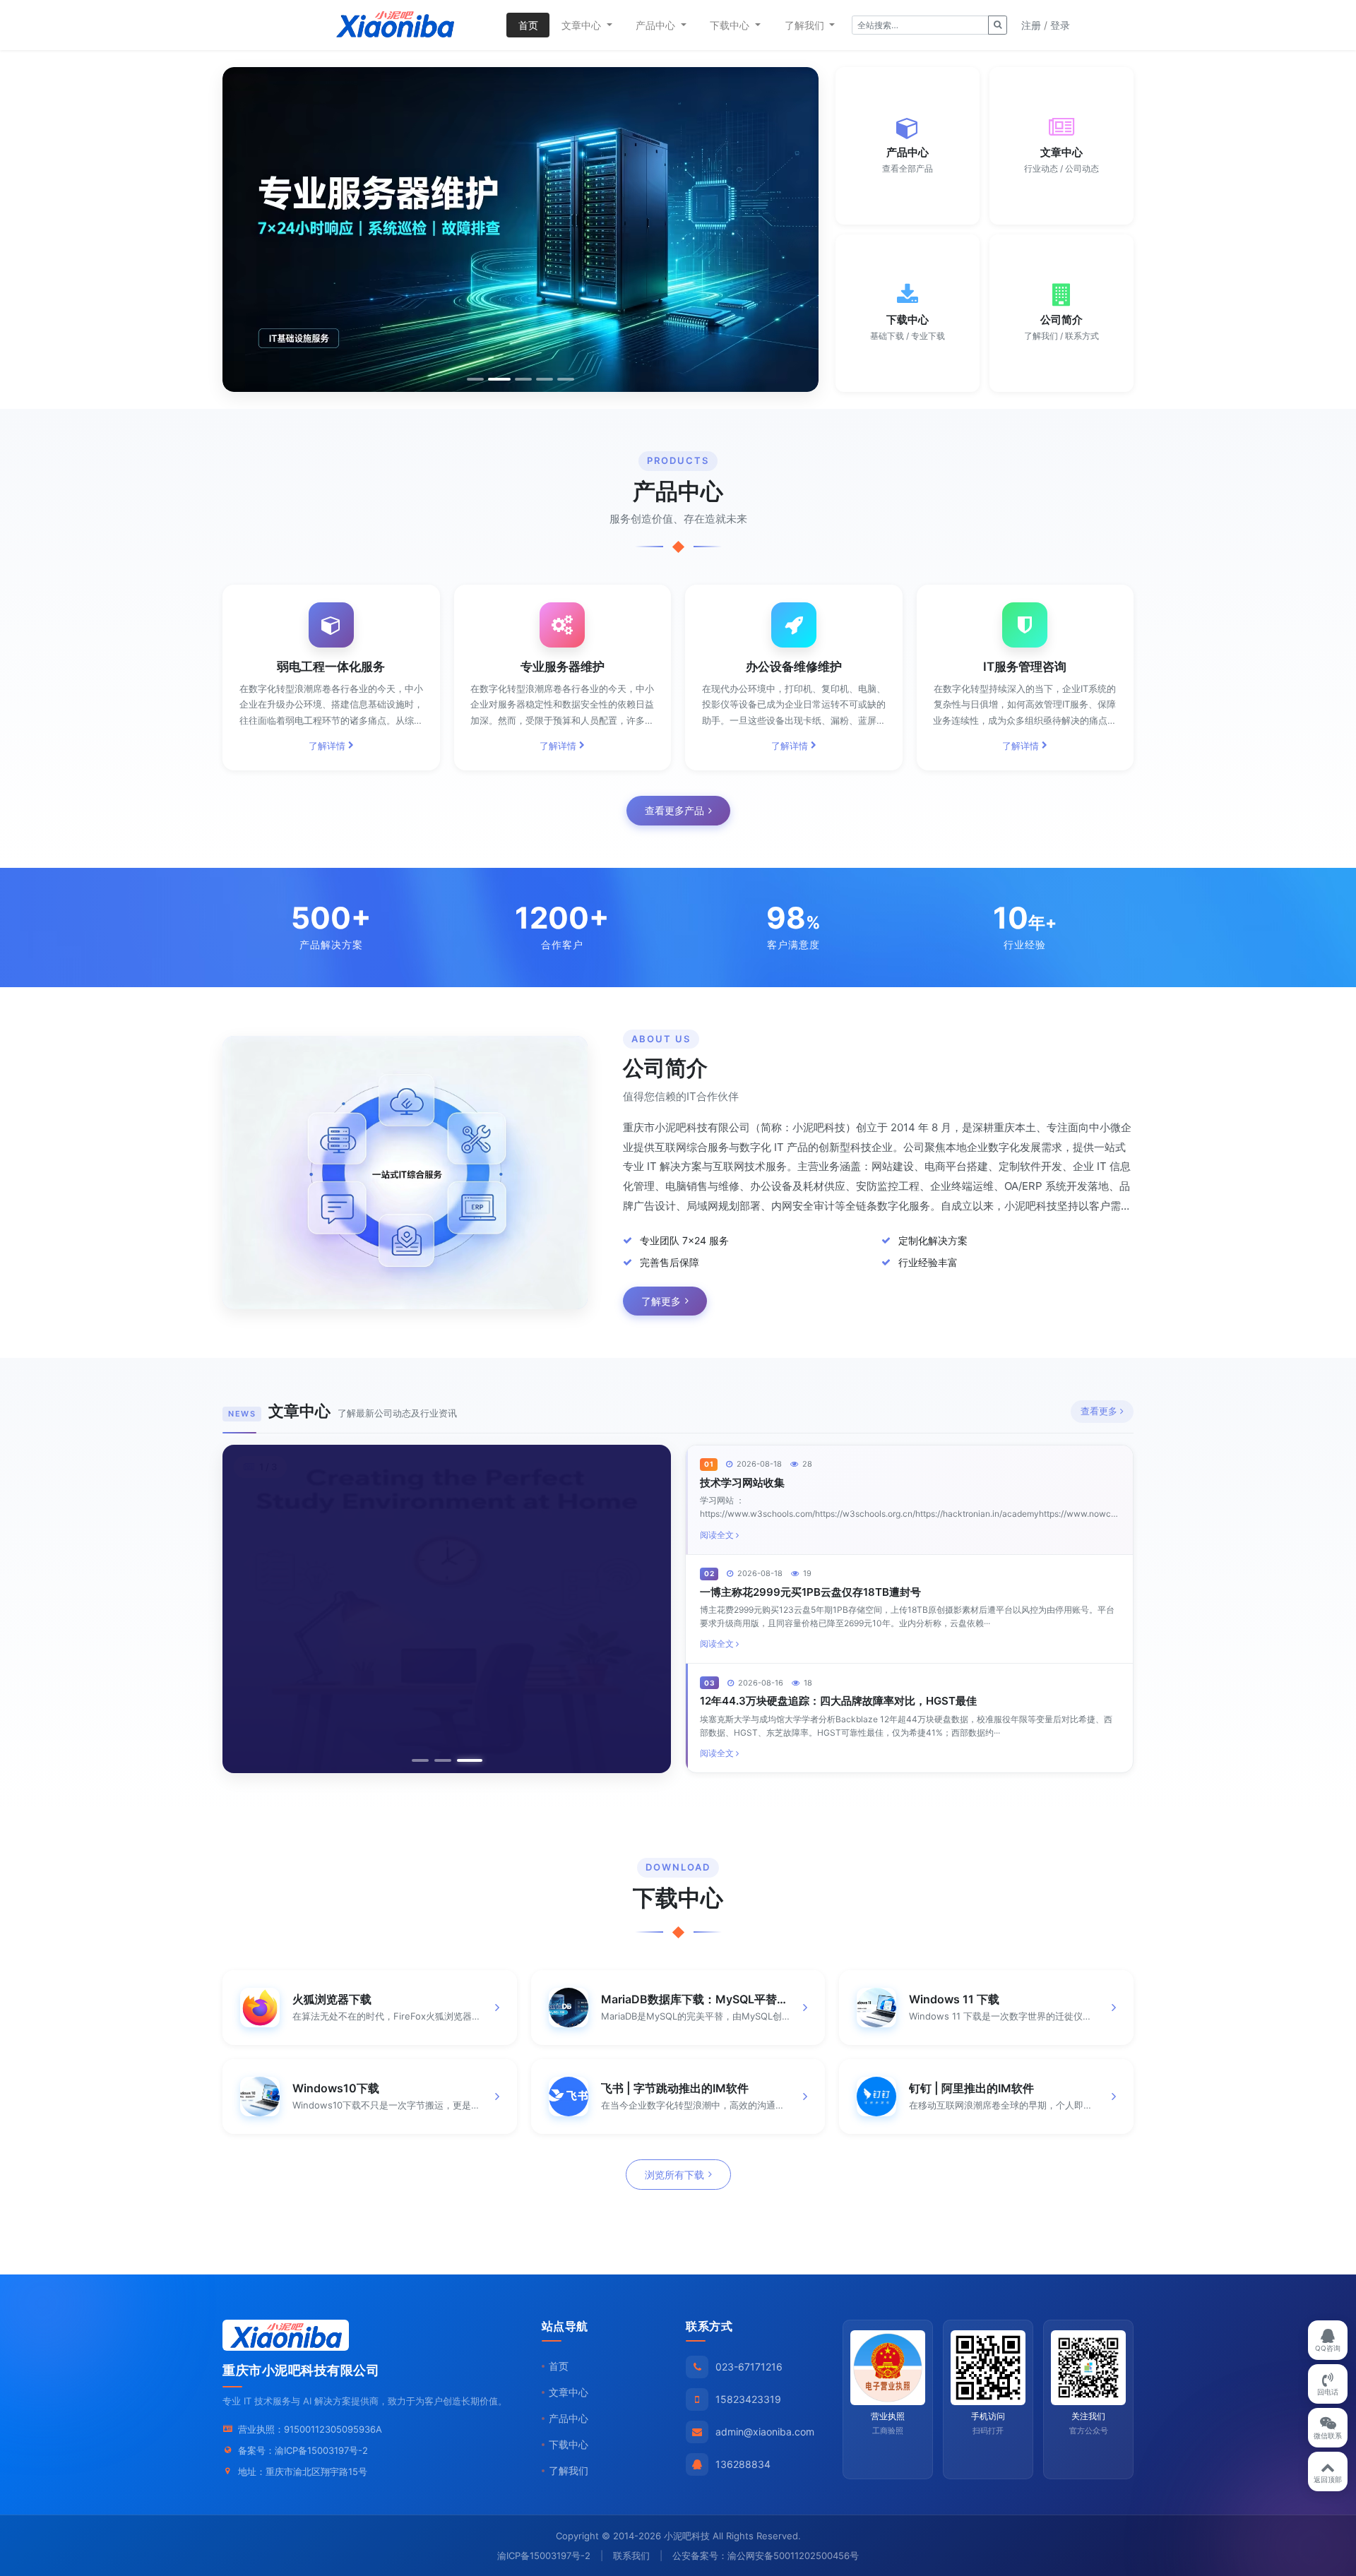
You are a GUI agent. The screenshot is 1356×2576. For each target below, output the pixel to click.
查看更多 (1099, 1411)
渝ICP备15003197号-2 (321, 2450)
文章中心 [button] (583, 25)
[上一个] (248, 1609)
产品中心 (569, 2418)
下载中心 (569, 2444)
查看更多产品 (674, 810)
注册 (1031, 25)
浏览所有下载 (674, 2175)
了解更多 (661, 1301)
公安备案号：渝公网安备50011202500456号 (766, 2556)
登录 (1060, 25)
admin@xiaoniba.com (765, 2432)
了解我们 (569, 2470)
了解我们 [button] (806, 25)
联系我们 (631, 2556)
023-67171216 (749, 2367)
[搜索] (998, 25)
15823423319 (748, 2399)
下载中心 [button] (731, 25)
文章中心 (569, 2392)
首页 (528, 25)
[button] (238, 229)
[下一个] (646, 1609)
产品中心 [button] (657, 25)
